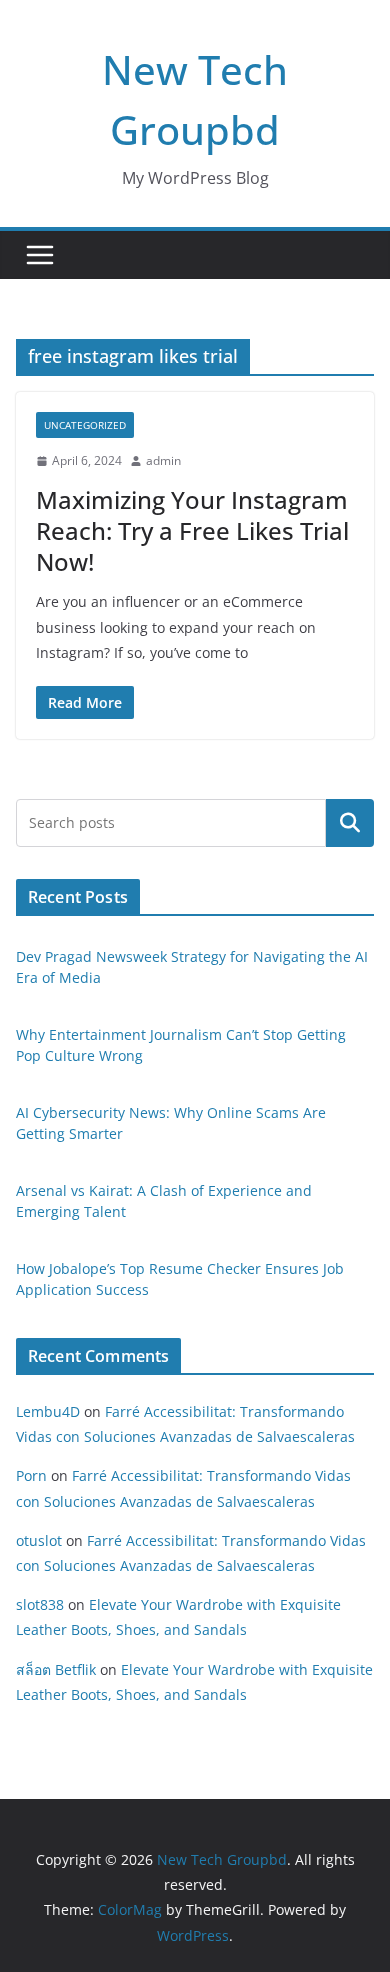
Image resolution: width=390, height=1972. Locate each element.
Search (350, 823)
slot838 (40, 1604)
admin (163, 460)
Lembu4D (48, 1411)
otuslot (39, 1540)
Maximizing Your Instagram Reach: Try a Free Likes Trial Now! (192, 530)
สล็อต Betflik (56, 1669)
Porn (31, 1475)
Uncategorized (85, 425)
